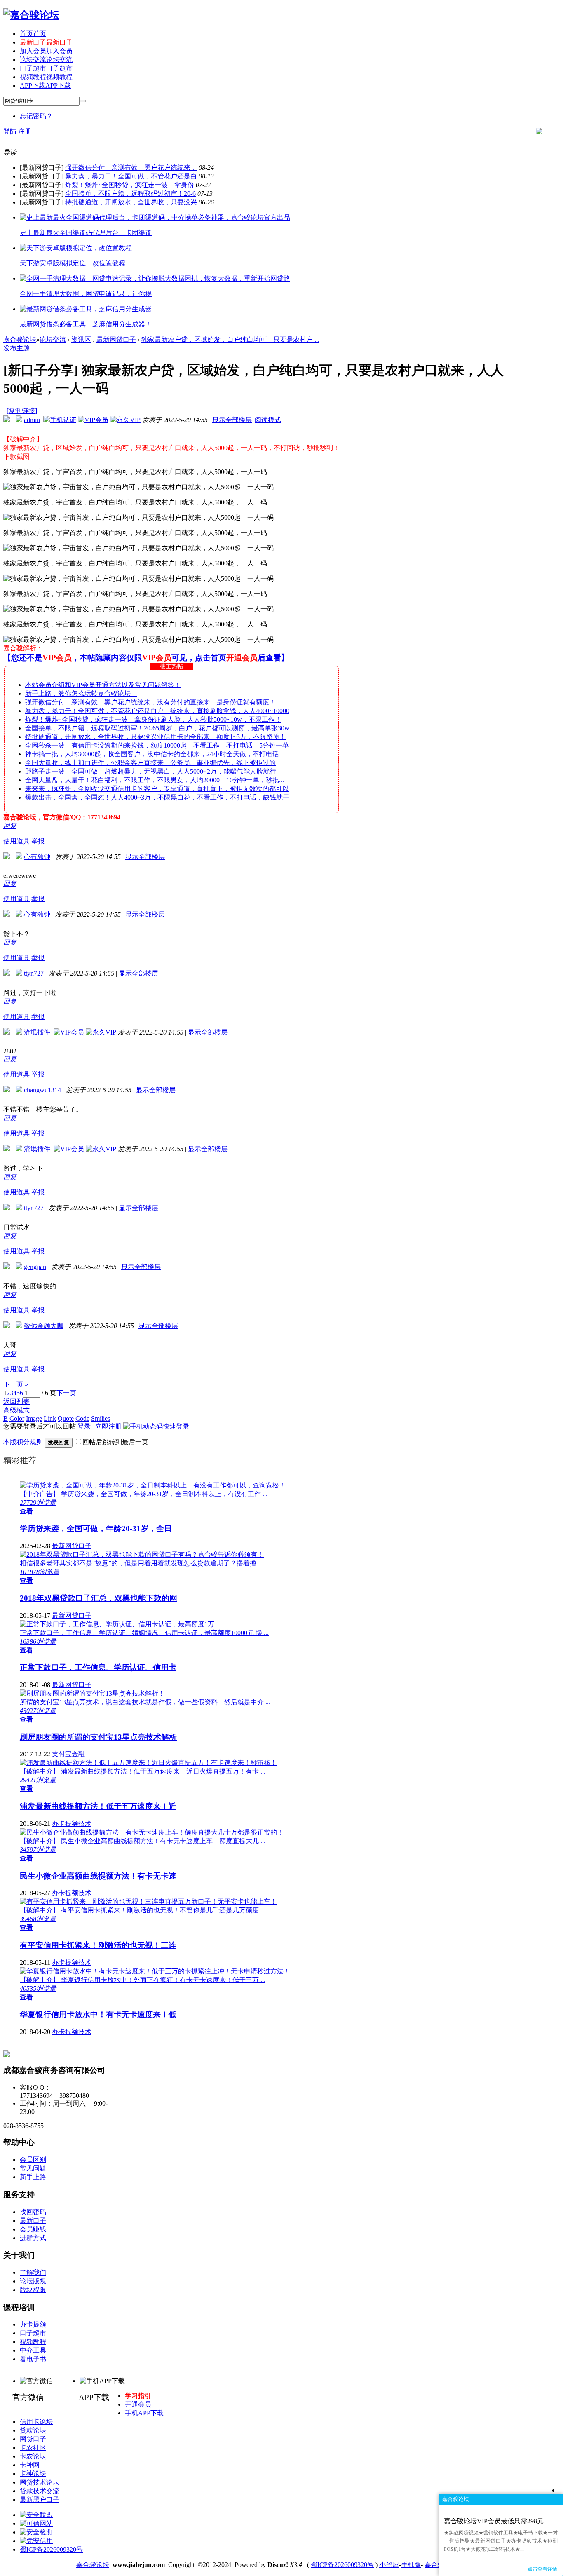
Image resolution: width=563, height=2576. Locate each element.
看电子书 (33, 2359)
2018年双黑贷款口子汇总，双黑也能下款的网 (99, 1598)
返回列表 (16, 1402)
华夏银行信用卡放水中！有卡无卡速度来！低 (98, 2014)
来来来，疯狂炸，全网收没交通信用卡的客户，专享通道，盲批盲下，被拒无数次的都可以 (157, 789)
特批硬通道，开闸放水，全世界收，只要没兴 (131, 202)
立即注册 (108, 1426)
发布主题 (16, 348)
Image (34, 1418)
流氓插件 (37, 1032)
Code (82, 1418)
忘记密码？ (36, 116)
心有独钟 (37, 857)
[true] (83, 101)
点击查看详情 (542, 2569)
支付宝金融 (68, 1754)
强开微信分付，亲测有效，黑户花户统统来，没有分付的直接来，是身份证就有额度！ (150, 702)
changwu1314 (42, 1090)
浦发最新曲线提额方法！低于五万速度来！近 (98, 1806)
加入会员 (46, 51)
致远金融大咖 (44, 1326)
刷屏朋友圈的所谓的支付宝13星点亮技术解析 (98, 1737)
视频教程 (46, 77)
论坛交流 (46, 60)
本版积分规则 (23, 1442)
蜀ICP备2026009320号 (51, 2549)
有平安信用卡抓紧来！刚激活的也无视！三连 (98, 1945)
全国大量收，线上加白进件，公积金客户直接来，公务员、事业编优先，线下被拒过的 (150, 763)
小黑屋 (389, 2565)
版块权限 (33, 2290)
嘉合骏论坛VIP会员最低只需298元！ (497, 2521)
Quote (66, 1418)
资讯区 (81, 339)
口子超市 (46, 68)
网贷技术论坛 (40, 2482)
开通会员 (138, 2404)
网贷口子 (33, 2439)
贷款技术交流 (40, 2491)
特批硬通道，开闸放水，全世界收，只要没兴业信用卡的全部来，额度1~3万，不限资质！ (156, 737)
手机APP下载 (144, 2413)
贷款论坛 (33, 2430)
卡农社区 (33, 2448)
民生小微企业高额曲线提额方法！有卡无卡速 (98, 1876)
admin (32, 420)
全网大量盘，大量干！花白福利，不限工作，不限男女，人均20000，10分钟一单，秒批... (155, 780)
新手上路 (33, 2177)
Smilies (101, 1418)
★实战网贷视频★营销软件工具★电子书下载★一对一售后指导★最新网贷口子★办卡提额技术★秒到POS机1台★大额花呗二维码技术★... (501, 2541)
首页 (33, 34)
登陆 (10, 131)
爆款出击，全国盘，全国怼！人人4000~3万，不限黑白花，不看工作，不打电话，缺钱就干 (157, 797)
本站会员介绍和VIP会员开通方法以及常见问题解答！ (103, 685)
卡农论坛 (33, 2456)
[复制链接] (22, 411)
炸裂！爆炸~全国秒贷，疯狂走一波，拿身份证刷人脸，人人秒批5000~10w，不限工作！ (153, 719)
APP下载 (45, 86)
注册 (25, 131)
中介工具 (33, 2350)
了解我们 (33, 2272)
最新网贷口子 (116, 339)
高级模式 (16, 1410)
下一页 (66, 1393)
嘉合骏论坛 (20, 339)
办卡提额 (33, 2324)
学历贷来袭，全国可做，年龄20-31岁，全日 (96, 1528)
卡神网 (30, 2465)
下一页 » (16, 1384)
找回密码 (33, 2212)
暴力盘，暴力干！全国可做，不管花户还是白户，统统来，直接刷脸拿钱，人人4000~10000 (157, 711)
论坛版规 (33, 2281)
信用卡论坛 (36, 2422)
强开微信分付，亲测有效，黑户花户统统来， (131, 168)
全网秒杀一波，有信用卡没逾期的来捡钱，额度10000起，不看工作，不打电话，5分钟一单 (157, 745)
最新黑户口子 (40, 2500)
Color (17, 1418)
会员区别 (33, 2160)
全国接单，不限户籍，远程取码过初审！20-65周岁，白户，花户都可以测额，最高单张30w (157, 728)
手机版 (411, 2565)
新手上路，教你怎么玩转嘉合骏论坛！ (81, 693)
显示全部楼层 (232, 420)
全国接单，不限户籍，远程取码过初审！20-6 (130, 194)
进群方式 (33, 2238)
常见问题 (33, 2168)
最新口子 (46, 42)
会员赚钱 (33, 2229)
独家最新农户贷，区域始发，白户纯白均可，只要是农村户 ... (230, 339)
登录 (84, 1426)
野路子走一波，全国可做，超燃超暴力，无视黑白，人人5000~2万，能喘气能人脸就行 (151, 771)
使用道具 (16, 841)
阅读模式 (268, 420)
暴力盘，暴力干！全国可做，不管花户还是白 (131, 176)
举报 (38, 841)
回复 (10, 826)
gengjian (35, 1267)
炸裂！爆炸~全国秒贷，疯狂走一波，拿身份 (130, 185)
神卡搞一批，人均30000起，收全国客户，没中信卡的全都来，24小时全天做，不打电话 (152, 754)
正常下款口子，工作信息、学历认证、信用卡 (98, 1667)
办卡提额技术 (72, 1824)
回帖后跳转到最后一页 (115, 1442)
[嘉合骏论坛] (31, 15)
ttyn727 (34, 973)
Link (50, 1418)
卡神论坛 (33, 2474)
